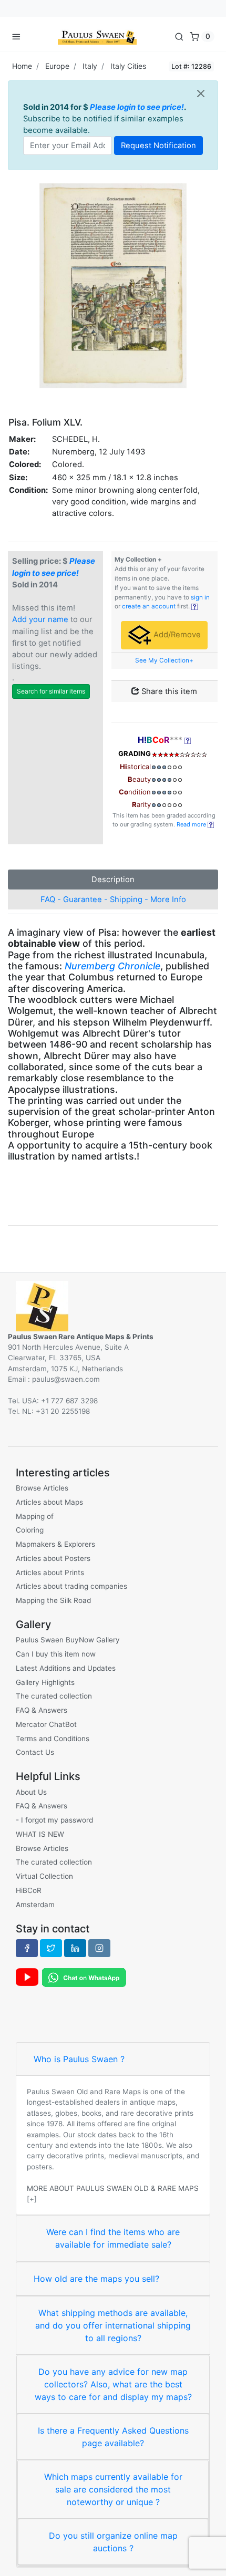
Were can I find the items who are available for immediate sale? (113, 2238)
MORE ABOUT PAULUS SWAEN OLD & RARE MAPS (113, 2188)
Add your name (40, 619)
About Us (31, 1792)
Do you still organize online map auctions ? (113, 2542)
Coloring (30, 1530)
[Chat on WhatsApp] (84, 1977)
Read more (192, 824)
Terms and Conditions (53, 1739)
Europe (57, 66)
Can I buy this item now (56, 1654)
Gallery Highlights (45, 1682)
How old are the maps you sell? (96, 2279)
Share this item (168, 691)
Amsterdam (35, 1905)
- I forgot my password (54, 1820)
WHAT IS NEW (40, 1834)
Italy (90, 66)
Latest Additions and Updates (66, 1668)
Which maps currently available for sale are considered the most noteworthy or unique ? (113, 2489)
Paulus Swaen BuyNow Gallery (68, 1640)
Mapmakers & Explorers (55, 1544)
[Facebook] (27, 1948)
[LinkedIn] (75, 1948)
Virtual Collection (44, 1876)
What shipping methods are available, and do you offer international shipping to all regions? (113, 2325)
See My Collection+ (164, 660)
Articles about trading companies (71, 1586)
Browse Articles (42, 1488)
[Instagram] (99, 1948)
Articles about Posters (53, 1558)
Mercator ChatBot (46, 1724)
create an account (149, 606)
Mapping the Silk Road (53, 1600)
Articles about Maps (49, 1502)
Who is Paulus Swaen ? (79, 2059)
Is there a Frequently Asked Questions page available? (113, 2437)
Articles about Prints (50, 1573)
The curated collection (54, 1696)
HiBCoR (29, 1890)
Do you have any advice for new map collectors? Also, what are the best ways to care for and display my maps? (113, 2384)
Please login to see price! (137, 107)
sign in (200, 597)
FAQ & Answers (42, 1710)
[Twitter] (51, 1948)
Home (22, 66)
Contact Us (35, 1752)
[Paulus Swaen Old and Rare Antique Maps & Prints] (97, 36)
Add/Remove (176, 635)
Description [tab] (113, 880)
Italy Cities (128, 66)
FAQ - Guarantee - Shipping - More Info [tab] (113, 899)
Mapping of (35, 1516)
